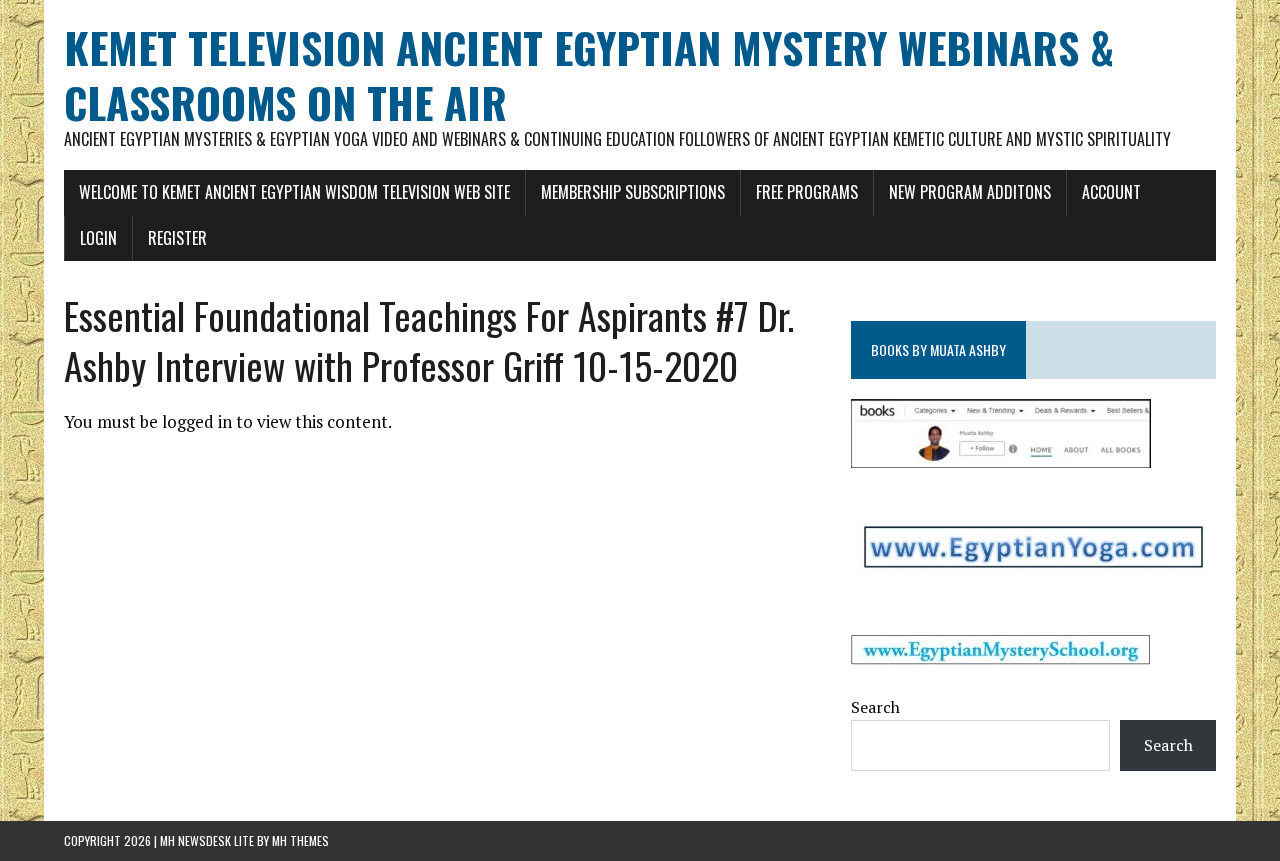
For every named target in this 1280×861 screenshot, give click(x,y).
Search (875, 707)
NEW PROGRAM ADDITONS (970, 192)
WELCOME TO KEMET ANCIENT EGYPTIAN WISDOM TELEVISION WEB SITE (294, 192)
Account (1111, 192)
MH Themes (300, 840)
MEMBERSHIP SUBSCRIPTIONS (633, 192)
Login (98, 238)
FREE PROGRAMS (807, 192)
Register (177, 238)
